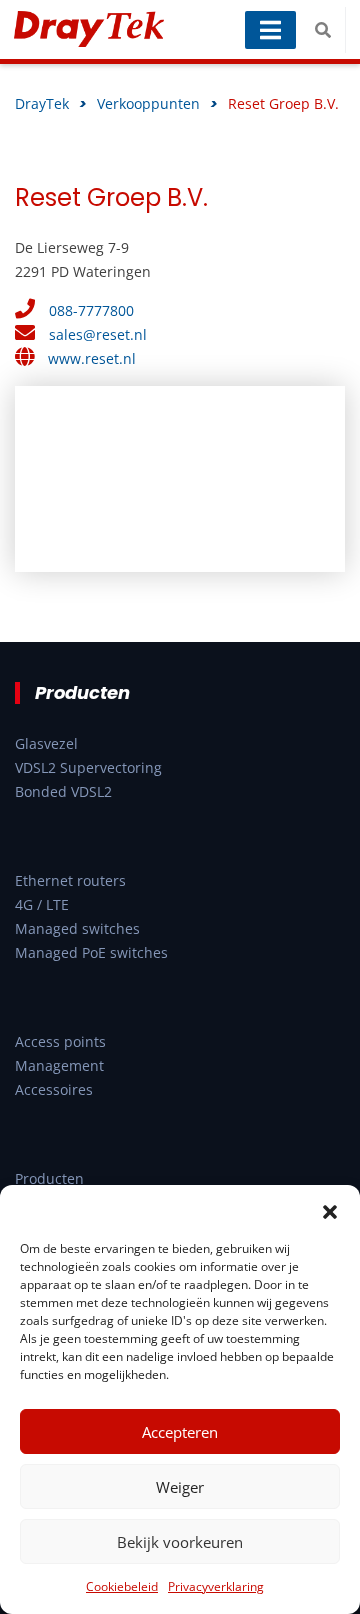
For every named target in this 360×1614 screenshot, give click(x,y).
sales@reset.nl (98, 334)
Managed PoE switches (91, 952)
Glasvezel (46, 743)
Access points (60, 1041)
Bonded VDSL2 (63, 791)
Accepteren (180, 1432)
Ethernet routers (70, 880)
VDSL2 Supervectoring (88, 767)
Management (59, 1065)
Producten (49, 1178)
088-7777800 (91, 310)
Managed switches (77, 928)
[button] (330, 1210)
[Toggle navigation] (270, 30)
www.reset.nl (92, 358)
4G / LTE (42, 904)
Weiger (180, 1487)
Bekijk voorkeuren (180, 1542)
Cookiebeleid (122, 1586)
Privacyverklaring (216, 1586)
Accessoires (54, 1089)
